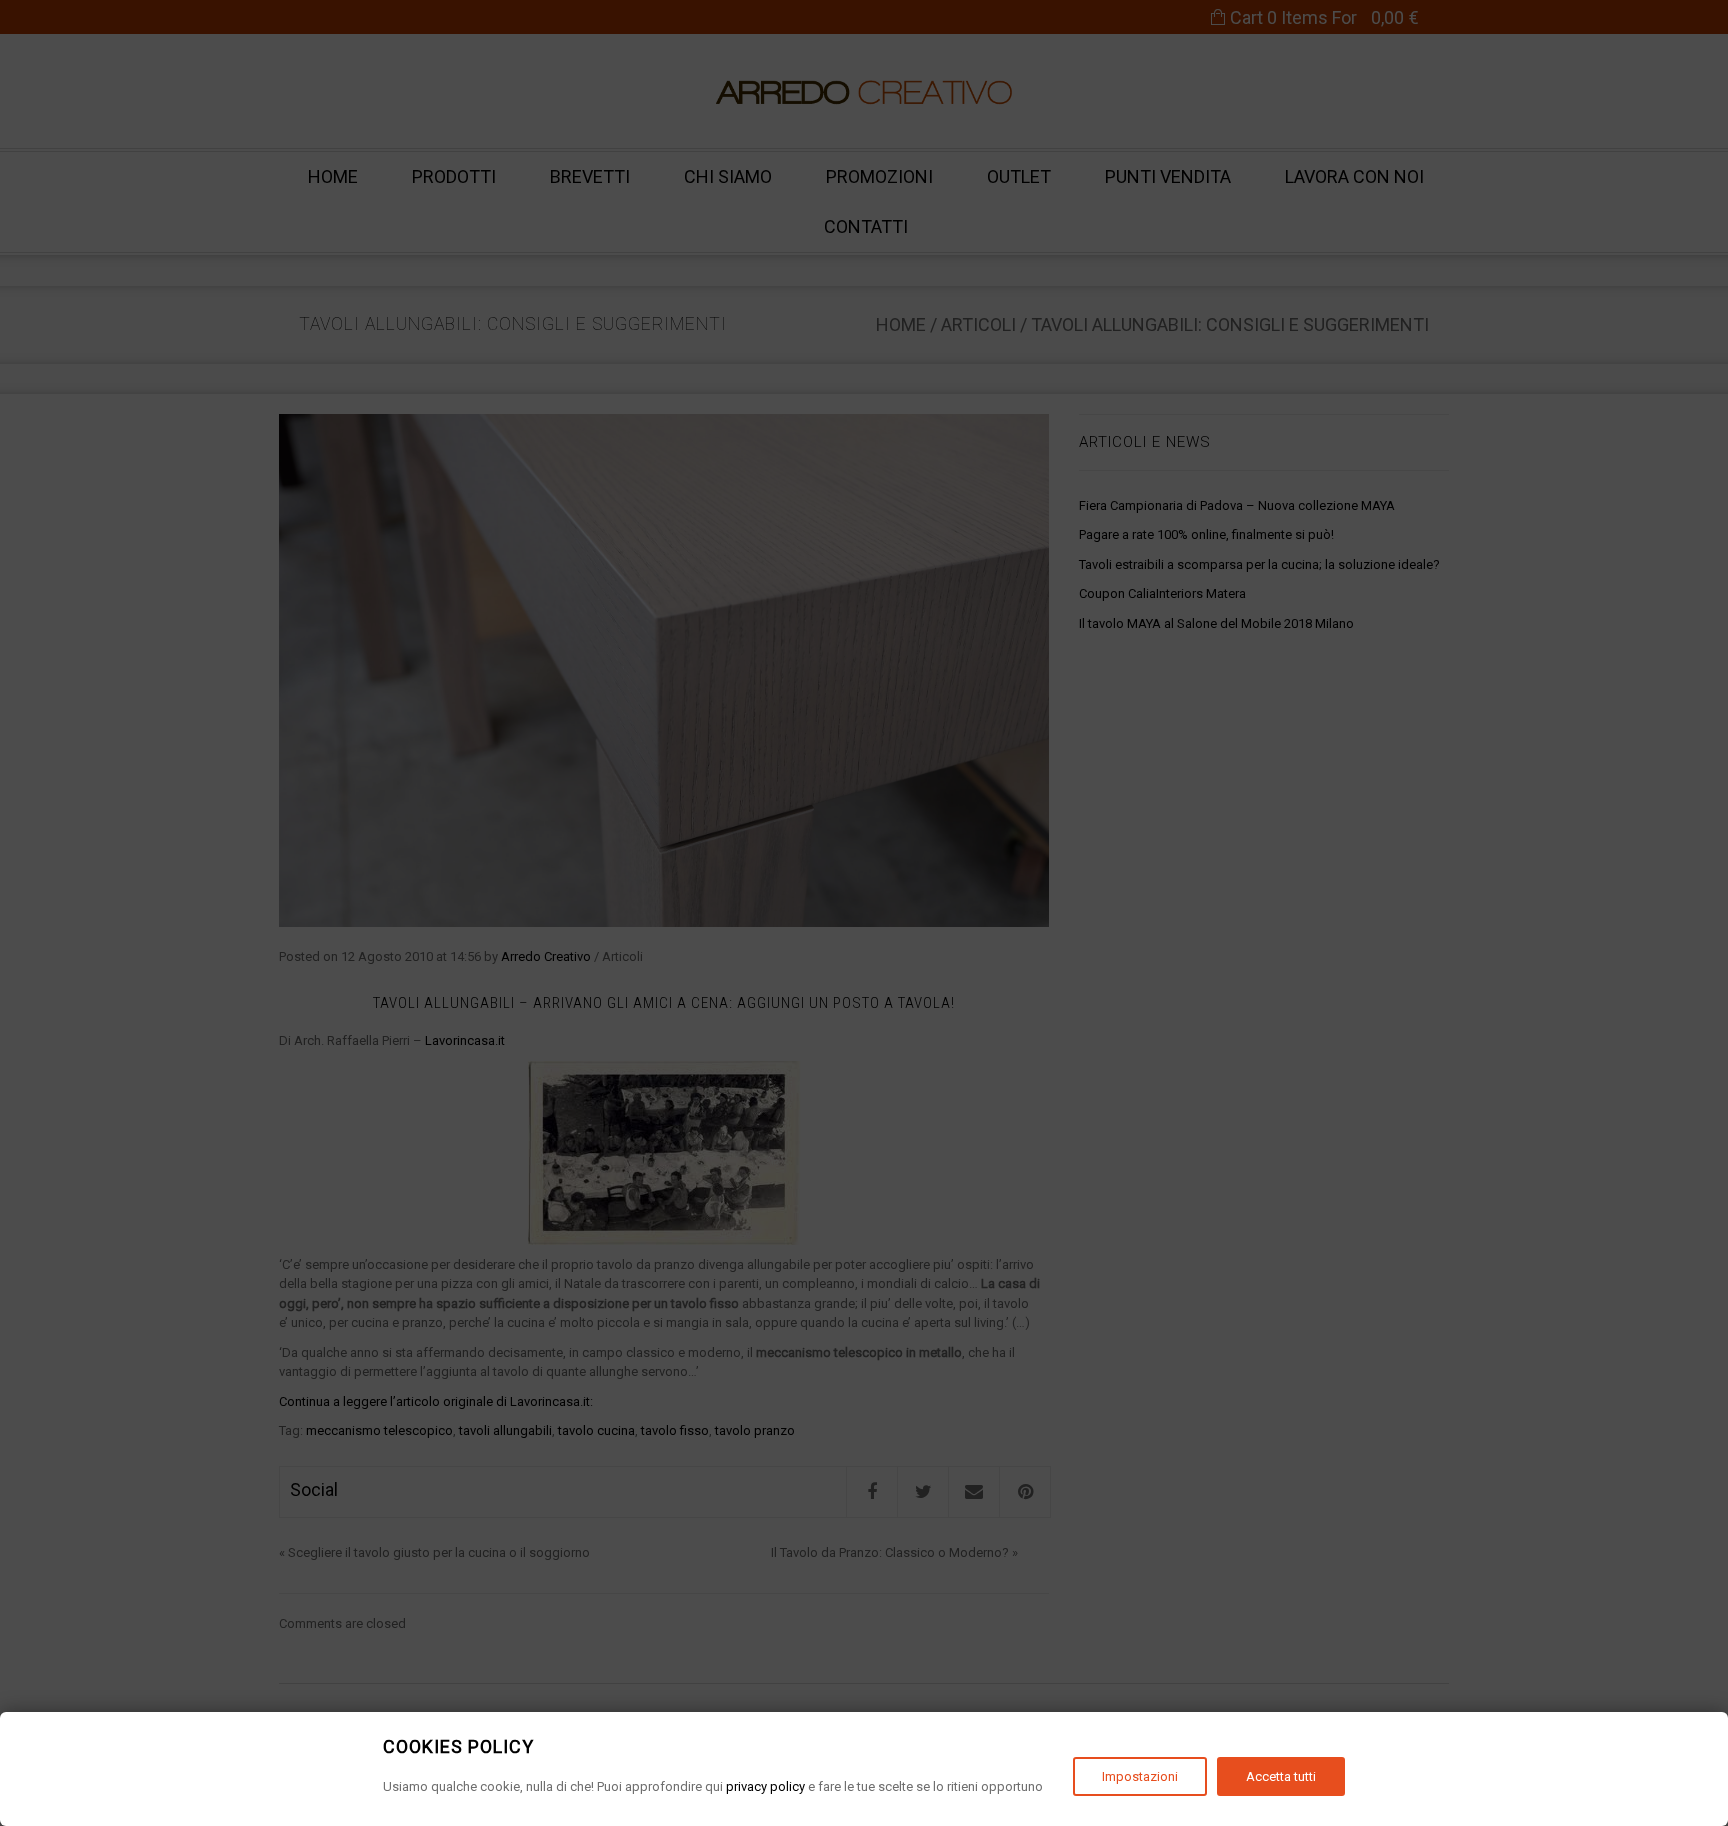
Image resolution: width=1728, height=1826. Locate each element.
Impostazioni (1140, 1776)
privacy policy (765, 1786)
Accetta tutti (1281, 1776)
